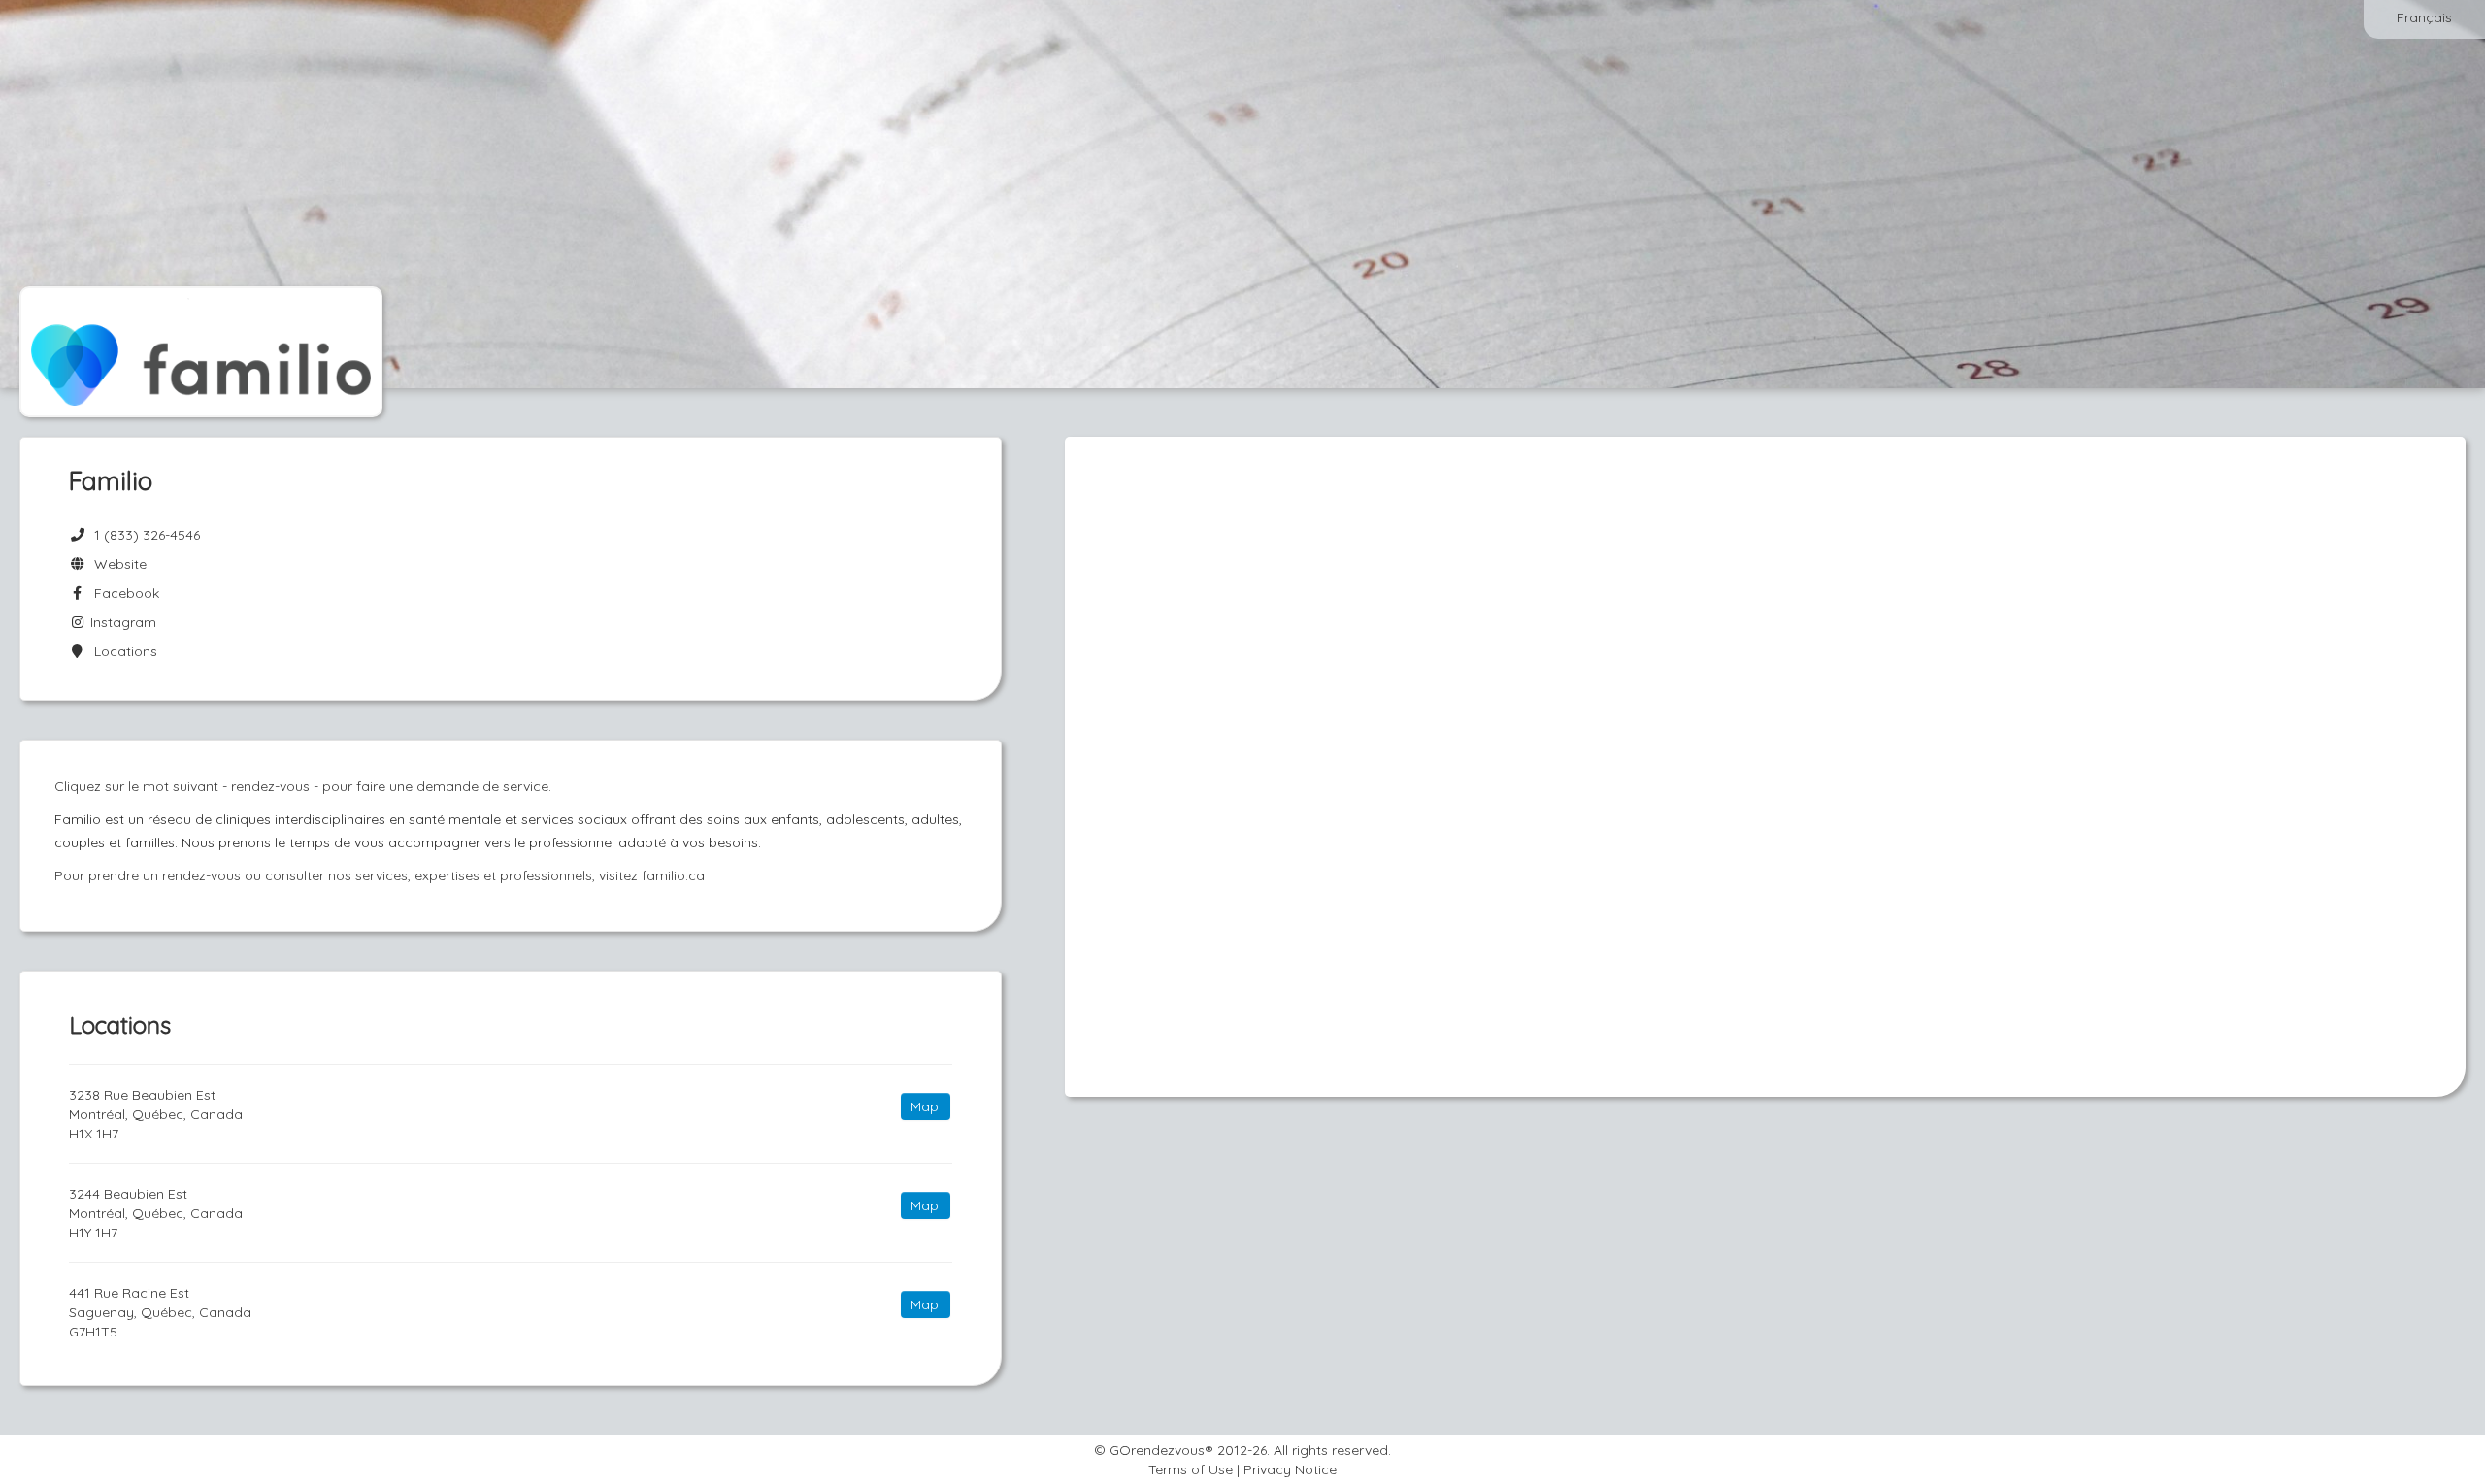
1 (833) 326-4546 (147, 535)
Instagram (121, 622)
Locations (122, 651)
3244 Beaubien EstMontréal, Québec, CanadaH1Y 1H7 (156, 1213)
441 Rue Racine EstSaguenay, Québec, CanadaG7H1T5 (160, 1312)
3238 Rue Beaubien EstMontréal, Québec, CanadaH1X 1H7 (156, 1114)
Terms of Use (1191, 1469)
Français (2424, 17)
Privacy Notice (1290, 1469)
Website (116, 564)
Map (925, 1106)
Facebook (123, 593)
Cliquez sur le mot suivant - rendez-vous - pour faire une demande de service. (303, 786)
